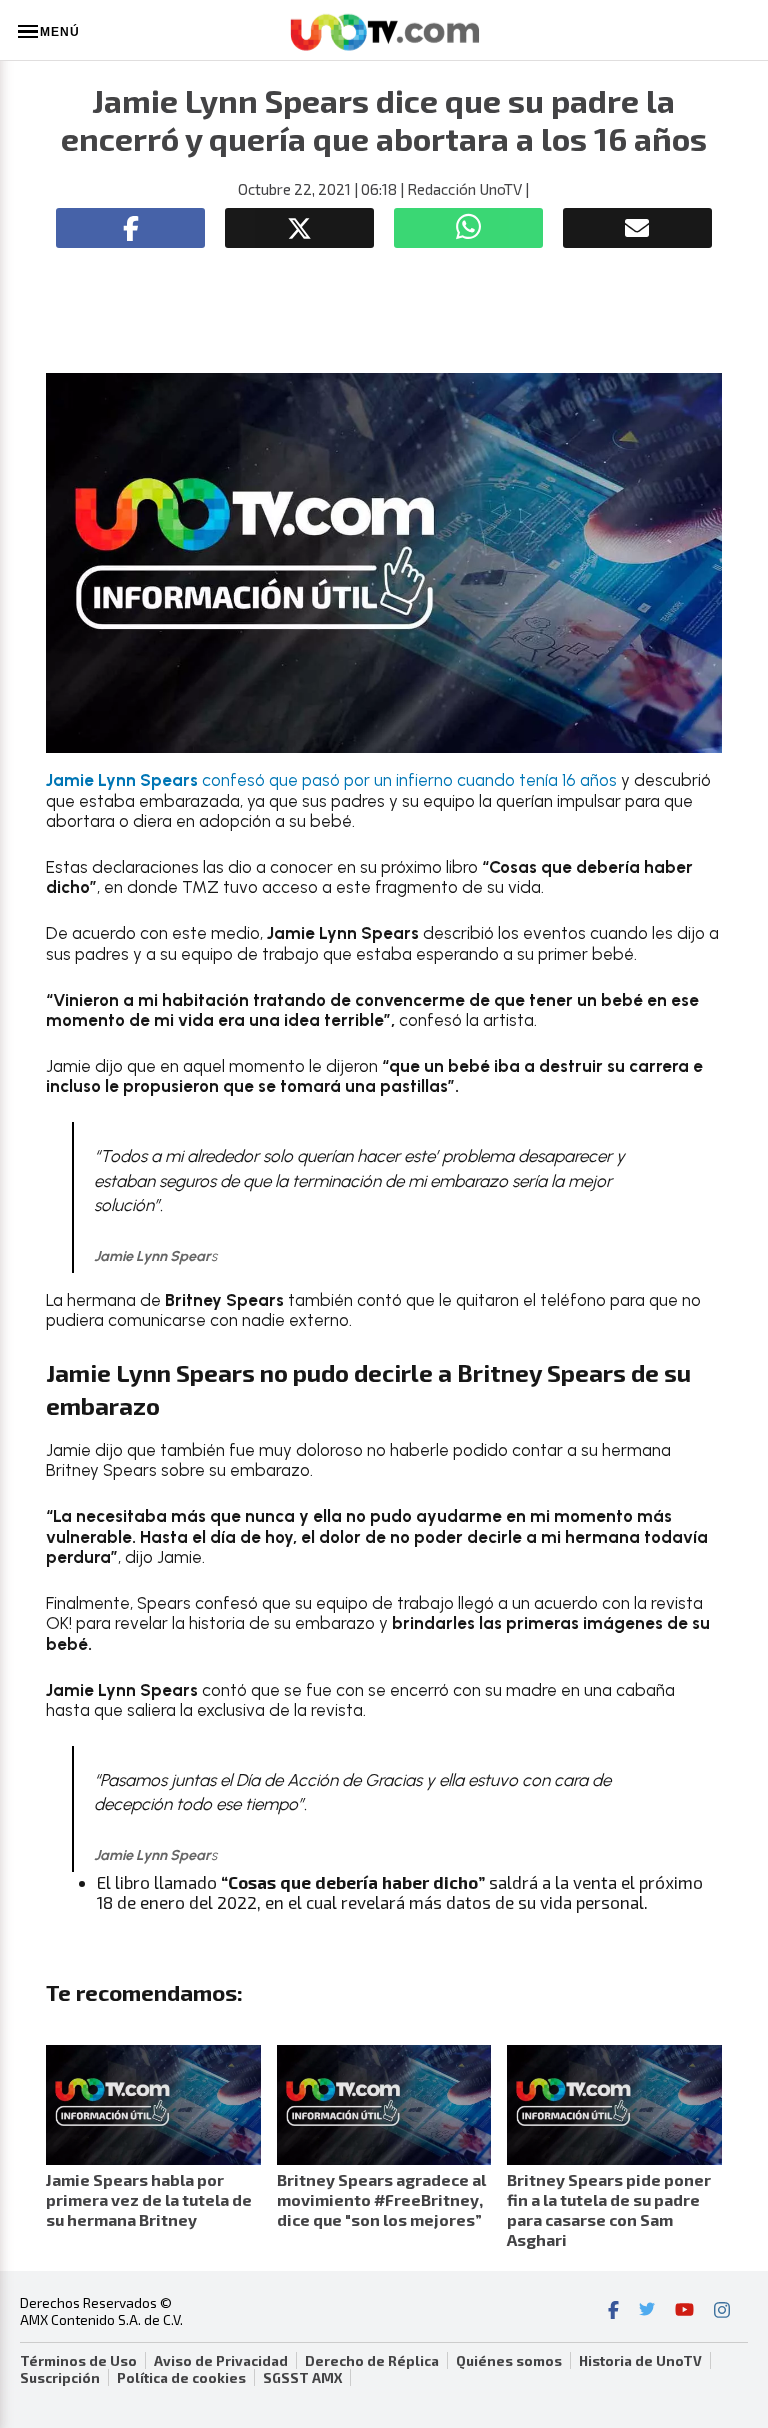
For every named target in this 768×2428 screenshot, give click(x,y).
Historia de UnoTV (640, 2361)
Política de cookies (181, 2378)
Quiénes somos (509, 2361)
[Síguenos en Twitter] (647, 2312)
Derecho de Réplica (372, 2361)
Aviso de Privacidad (221, 2361)
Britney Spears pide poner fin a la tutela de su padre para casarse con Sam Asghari (609, 2209)
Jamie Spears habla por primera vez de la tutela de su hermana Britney (149, 2199)
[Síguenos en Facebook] (613, 2312)
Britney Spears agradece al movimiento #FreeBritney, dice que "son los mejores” (381, 2199)
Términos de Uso (78, 2361)
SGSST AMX (302, 2378)
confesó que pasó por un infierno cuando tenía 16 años (331, 780)
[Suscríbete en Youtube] (684, 2312)
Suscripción (60, 2378)
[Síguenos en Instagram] (722, 2312)
